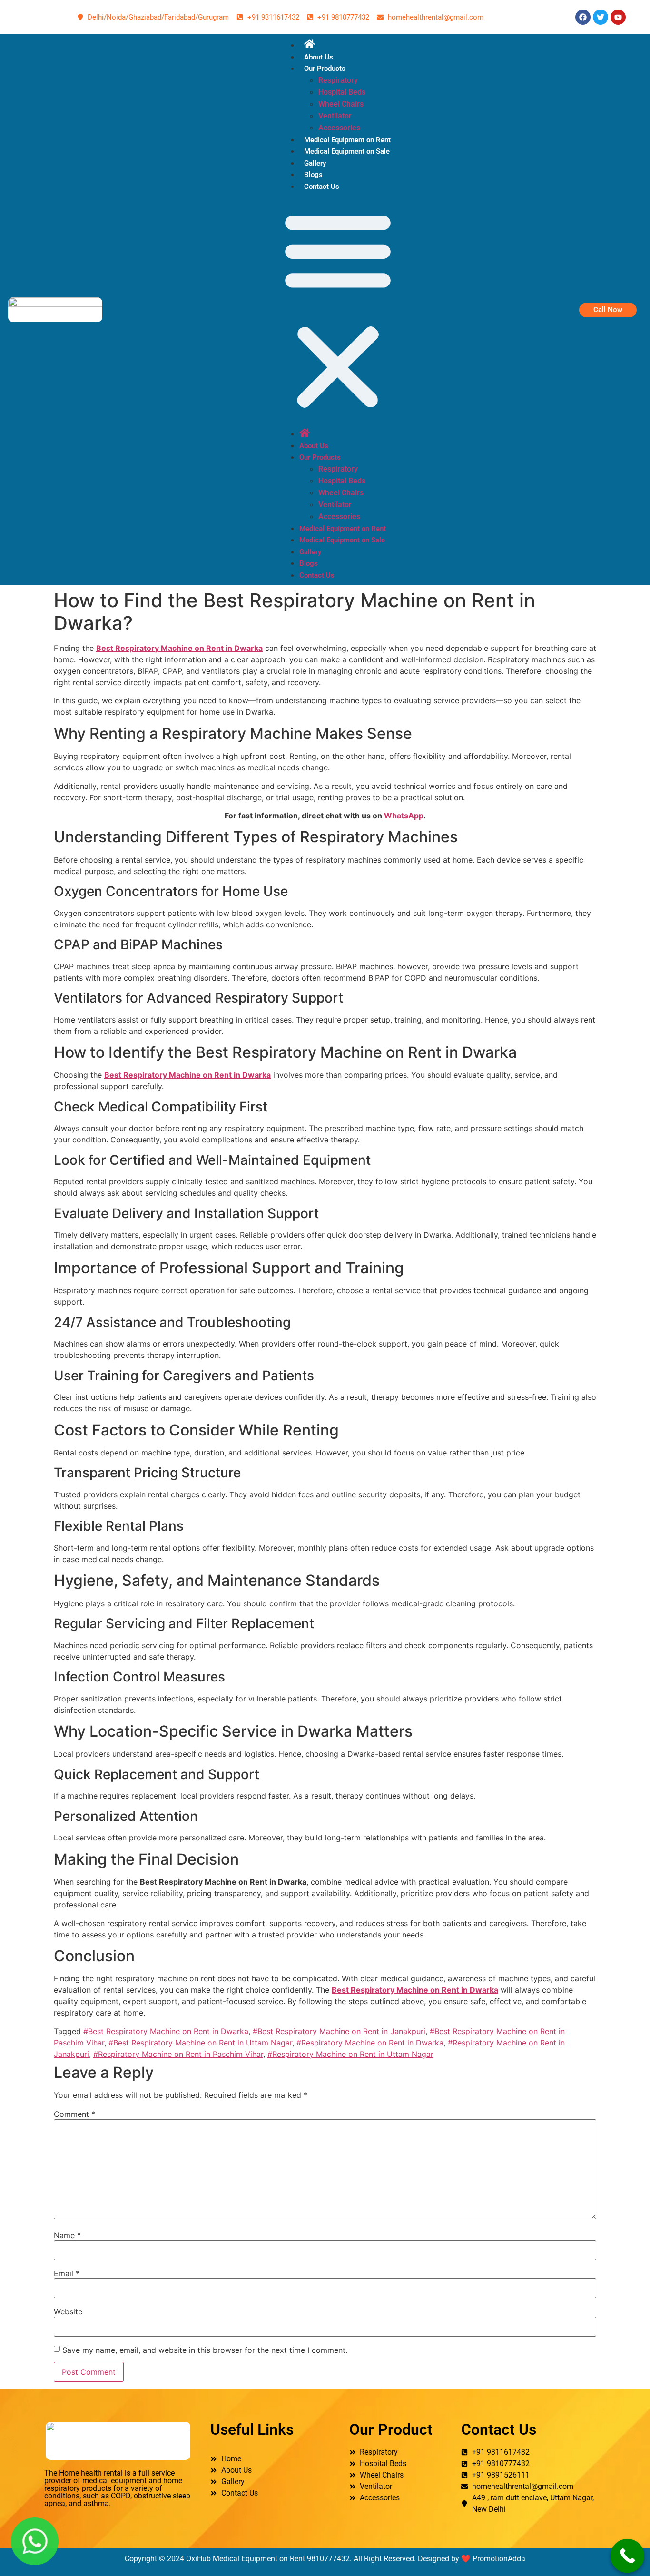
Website (68, 2311)
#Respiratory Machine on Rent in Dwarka (370, 2043)
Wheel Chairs (341, 104)
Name (67, 2235)
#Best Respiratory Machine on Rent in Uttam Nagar (200, 2043)
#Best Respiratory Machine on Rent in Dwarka (166, 2031)
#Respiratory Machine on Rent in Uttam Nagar (350, 2054)
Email (67, 2273)
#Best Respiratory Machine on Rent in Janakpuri (339, 2031)
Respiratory (338, 80)
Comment (74, 2114)
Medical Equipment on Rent (347, 140)
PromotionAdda (499, 2559)
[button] (338, 310)
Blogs (313, 175)
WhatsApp (403, 816)
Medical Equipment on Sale (347, 151)
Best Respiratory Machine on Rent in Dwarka (179, 648)
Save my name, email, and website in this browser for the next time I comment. (205, 2350)
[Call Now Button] (628, 2556)
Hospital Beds (342, 92)
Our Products (325, 69)
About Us (319, 57)
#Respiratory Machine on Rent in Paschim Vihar (178, 2054)
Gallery (315, 163)
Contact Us (322, 187)
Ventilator (335, 116)
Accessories (339, 128)
